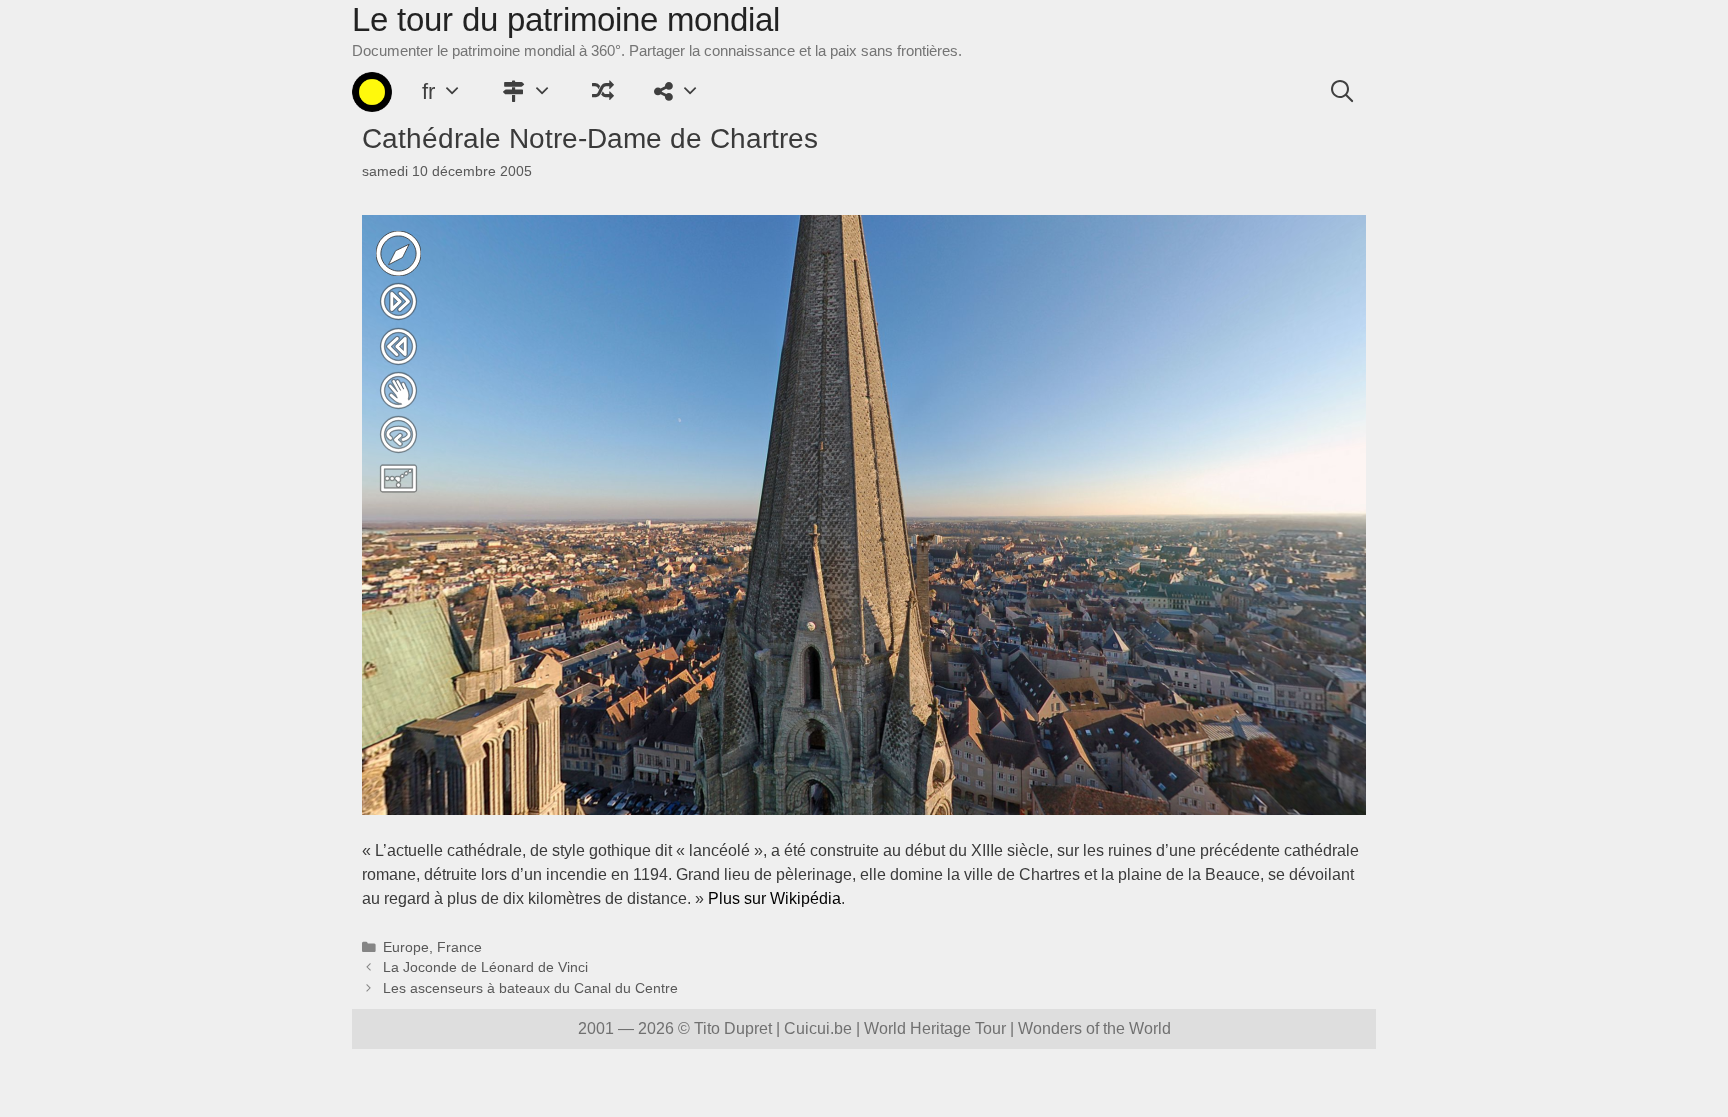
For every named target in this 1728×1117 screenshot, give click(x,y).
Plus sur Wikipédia (774, 898)
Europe (406, 947)
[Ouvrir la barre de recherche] (1342, 92)
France (459, 947)
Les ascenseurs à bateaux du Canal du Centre (530, 988)
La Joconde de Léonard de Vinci (485, 967)
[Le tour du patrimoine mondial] (372, 92)
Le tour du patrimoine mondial (566, 19)
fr (428, 91)
